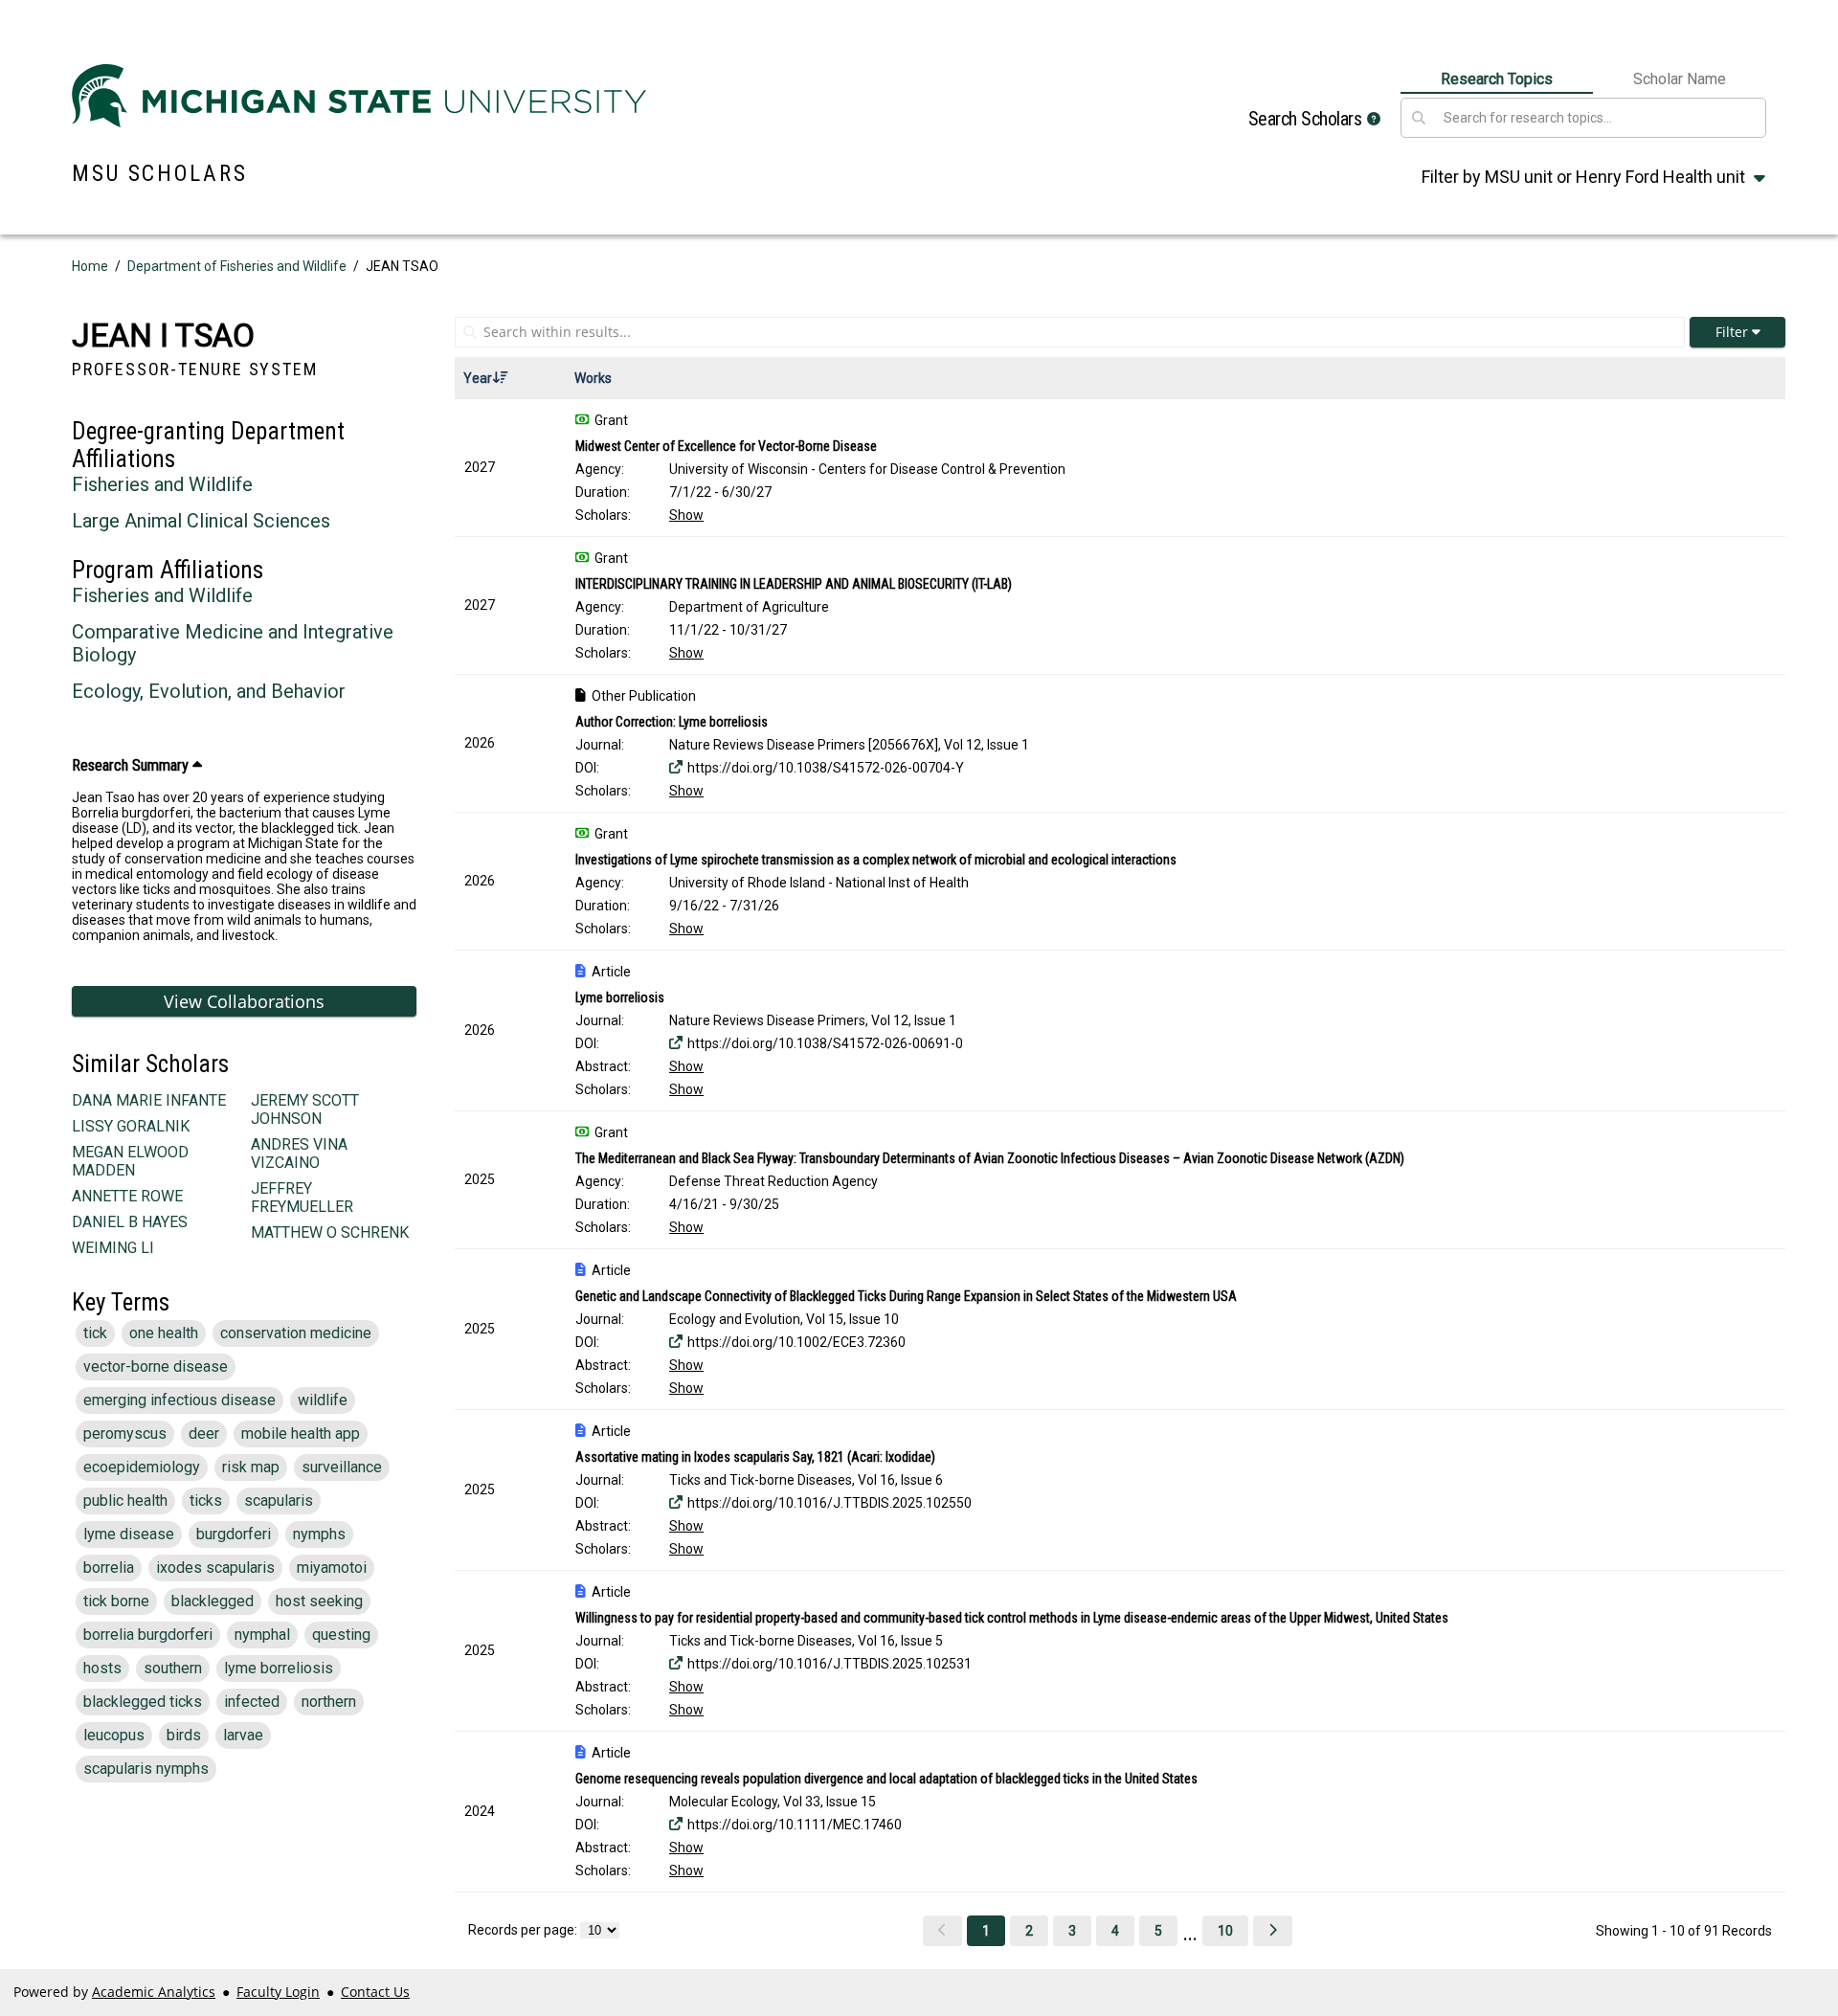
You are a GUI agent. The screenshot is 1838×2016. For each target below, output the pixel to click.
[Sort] (501, 378)
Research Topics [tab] (1497, 79)
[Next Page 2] (1273, 1931)
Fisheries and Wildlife (162, 484)
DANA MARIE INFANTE (149, 1100)
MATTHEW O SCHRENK (330, 1232)
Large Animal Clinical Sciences (201, 521)
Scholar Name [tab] (1680, 79)
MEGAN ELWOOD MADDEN (130, 1161)
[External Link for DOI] (676, 768)
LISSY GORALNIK (131, 1126)
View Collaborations (244, 1001)
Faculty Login (278, 1992)
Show (686, 515)
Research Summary (132, 765)
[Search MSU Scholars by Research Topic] (1419, 118)
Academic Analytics (154, 1992)
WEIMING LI (113, 1248)
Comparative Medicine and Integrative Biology (233, 643)
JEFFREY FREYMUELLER (302, 1198)
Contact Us (375, 1992)
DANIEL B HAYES (130, 1222)
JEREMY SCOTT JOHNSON (305, 1109)
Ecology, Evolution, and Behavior (209, 691)
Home (90, 266)
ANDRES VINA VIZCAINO (299, 1154)
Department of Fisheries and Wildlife (237, 266)
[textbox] (1601, 118)
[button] (1374, 119)
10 (1225, 1931)
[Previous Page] (942, 1931)
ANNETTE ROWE (127, 1196)
